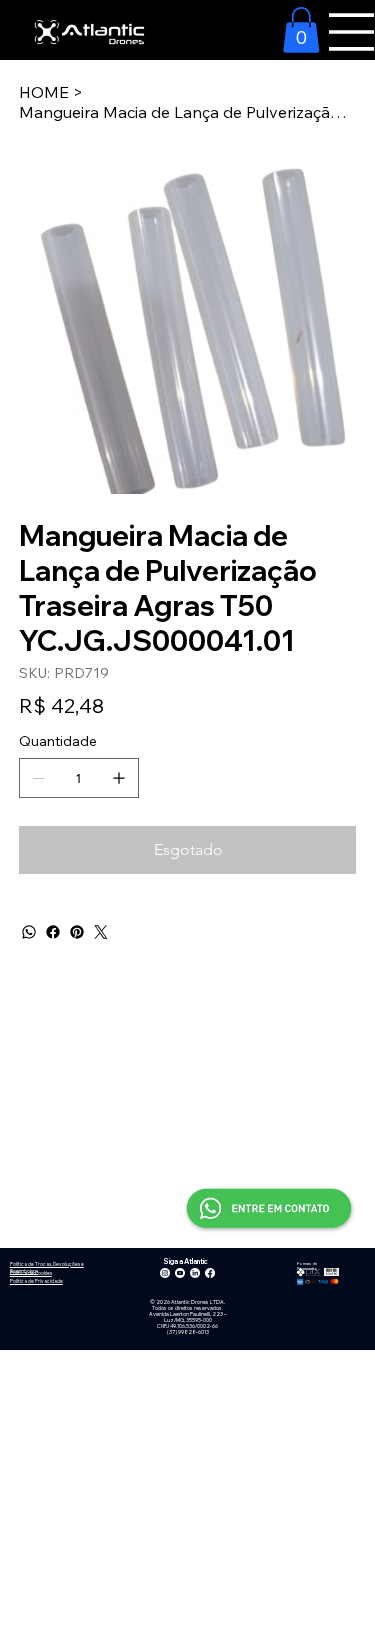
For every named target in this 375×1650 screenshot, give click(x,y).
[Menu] (351, 32)
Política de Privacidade (36, 1281)
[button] (301, 30)
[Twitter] (101, 932)
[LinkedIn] (195, 1273)
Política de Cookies (31, 1273)
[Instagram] (165, 1273)
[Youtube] (180, 1273)
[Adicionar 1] (119, 778)
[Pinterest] (77, 932)
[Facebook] (53, 932)
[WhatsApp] (29, 932)
